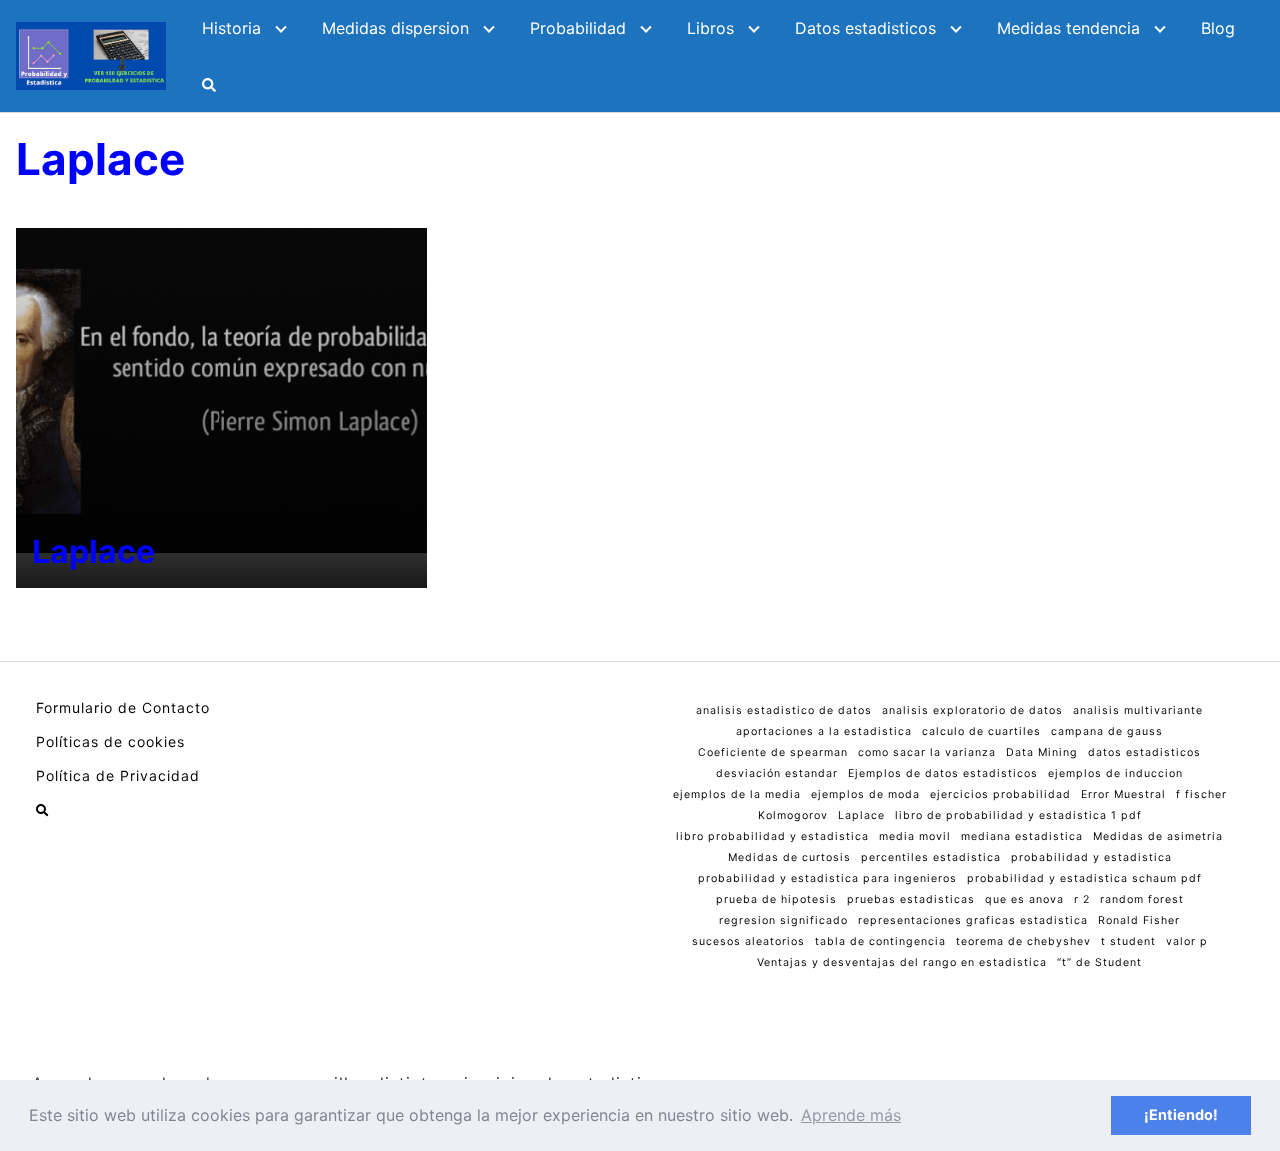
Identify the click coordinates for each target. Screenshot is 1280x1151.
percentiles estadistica (931, 857)
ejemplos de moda (865, 794)
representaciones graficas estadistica (973, 920)
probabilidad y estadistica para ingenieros (827, 878)
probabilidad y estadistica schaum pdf (1084, 878)
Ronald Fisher (1139, 920)
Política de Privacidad (118, 775)
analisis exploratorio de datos (972, 710)
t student (1128, 941)
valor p (1187, 941)
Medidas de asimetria (1158, 836)
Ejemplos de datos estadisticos (943, 773)
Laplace (861, 815)
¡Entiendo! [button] (1181, 1114)
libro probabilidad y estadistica (772, 836)
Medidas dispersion (395, 28)
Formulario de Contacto (123, 707)
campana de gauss (1107, 731)
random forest (1142, 899)
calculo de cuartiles (981, 731)
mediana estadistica (1022, 836)
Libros (710, 28)
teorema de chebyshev (1023, 941)
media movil (915, 836)
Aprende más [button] (851, 1115)
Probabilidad (578, 28)
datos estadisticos (1144, 752)
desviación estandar (777, 773)
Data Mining (1042, 752)
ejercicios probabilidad (1000, 794)
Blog (1218, 28)
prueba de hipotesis (776, 899)
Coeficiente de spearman (773, 752)
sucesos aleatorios (748, 941)
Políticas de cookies (110, 741)
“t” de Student (1099, 962)
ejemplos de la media (737, 794)
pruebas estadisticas (911, 899)
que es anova (1024, 899)
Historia (231, 28)
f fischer (1201, 794)
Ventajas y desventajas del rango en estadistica (902, 962)
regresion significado (783, 920)
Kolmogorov (793, 815)
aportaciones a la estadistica (824, 731)
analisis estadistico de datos (784, 710)
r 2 (1082, 899)
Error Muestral (1123, 794)
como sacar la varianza (927, 752)
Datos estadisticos (865, 28)
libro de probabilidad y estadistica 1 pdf (1018, 815)
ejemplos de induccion (1115, 773)
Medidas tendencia (1068, 28)
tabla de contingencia (880, 941)
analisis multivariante (1138, 710)
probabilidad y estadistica (1091, 857)
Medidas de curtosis (789, 857)
